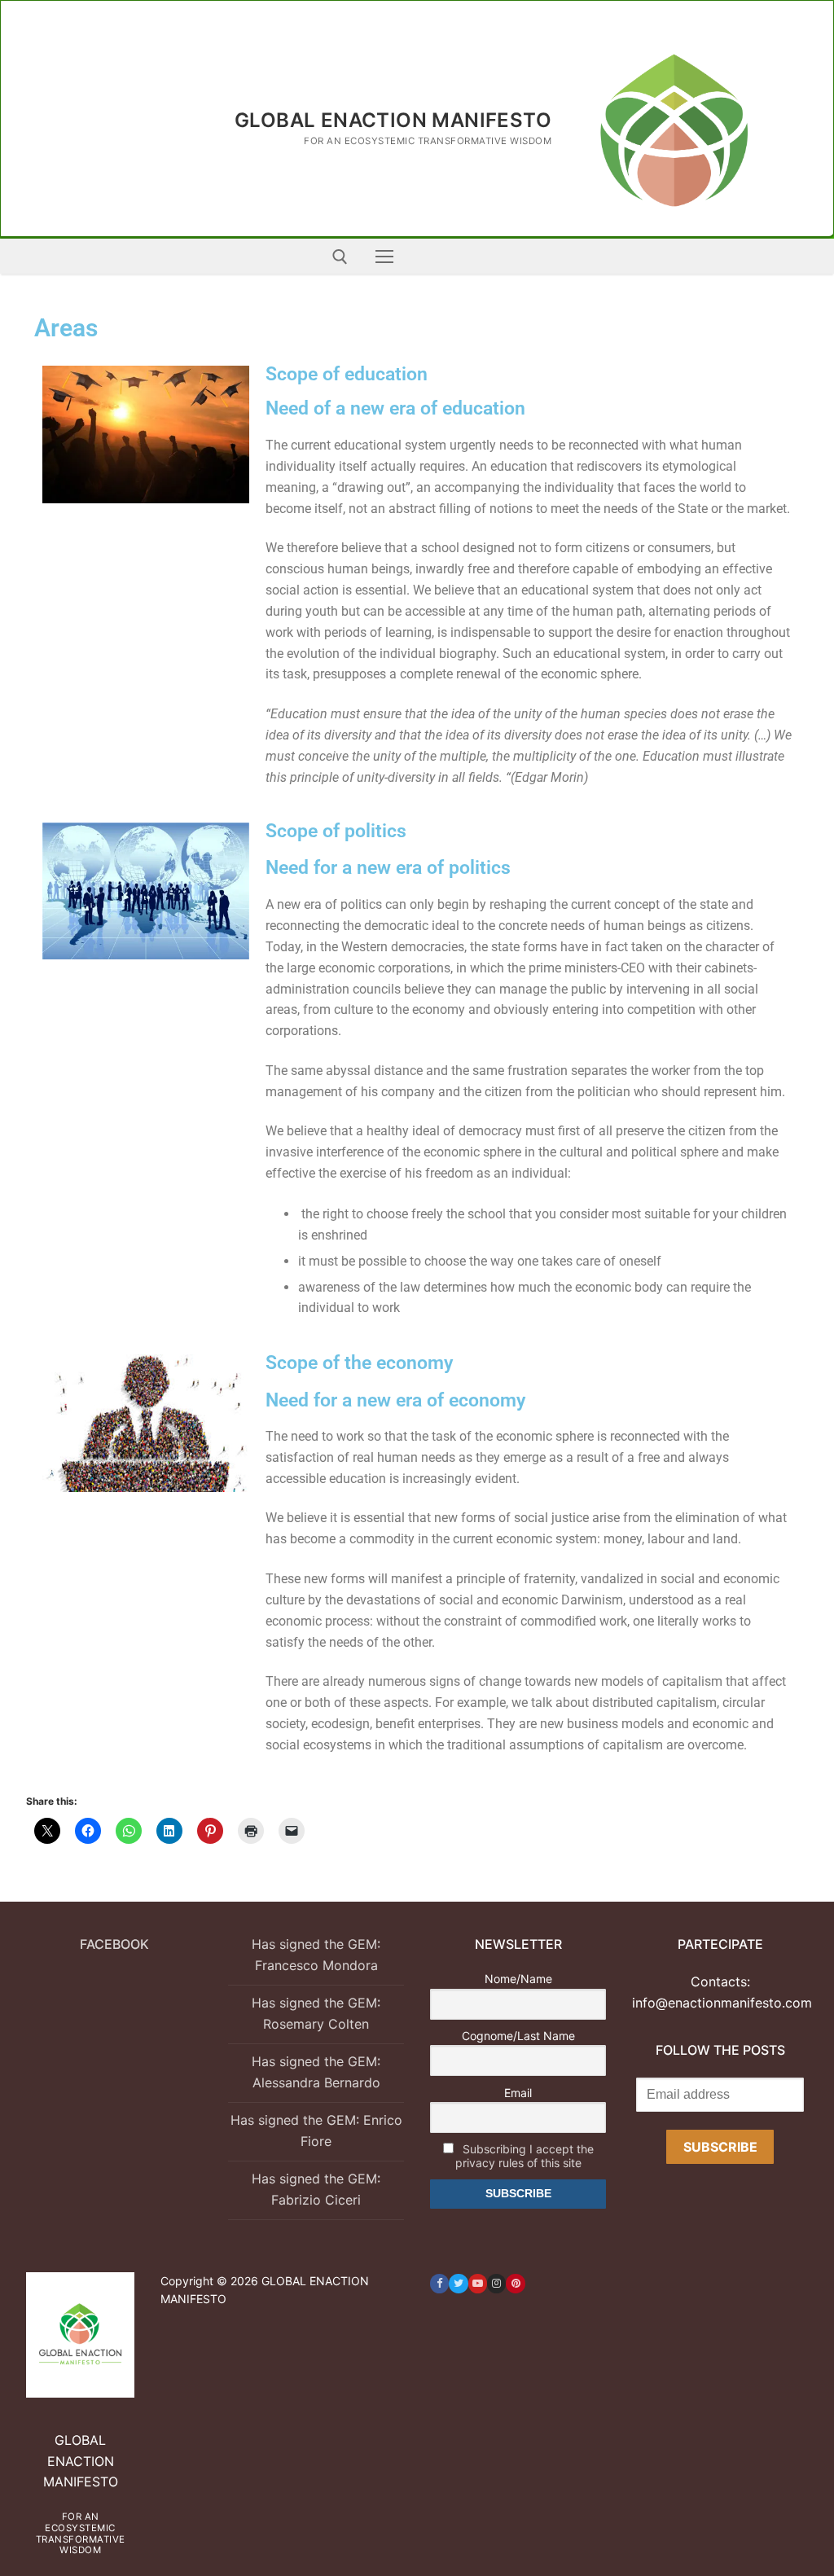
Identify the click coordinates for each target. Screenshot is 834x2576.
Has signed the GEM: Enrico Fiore (316, 2131)
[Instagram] (496, 2283)
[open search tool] (340, 257)
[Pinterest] (515, 2283)
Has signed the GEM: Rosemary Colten (316, 2013)
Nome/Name (518, 1979)
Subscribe (720, 2147)
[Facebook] (439, 2283)
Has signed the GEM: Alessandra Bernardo (316, 2072)
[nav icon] (384, 257)
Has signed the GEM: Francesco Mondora (316, 1955)
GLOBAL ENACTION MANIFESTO (393, 120)
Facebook (114, 1944)
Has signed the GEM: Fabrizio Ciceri (316, 2189)
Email (518, 2093)
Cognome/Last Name (518, 2036)
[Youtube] (478, 2283)
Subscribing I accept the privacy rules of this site (525, 2156)
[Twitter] (458, 2283)
